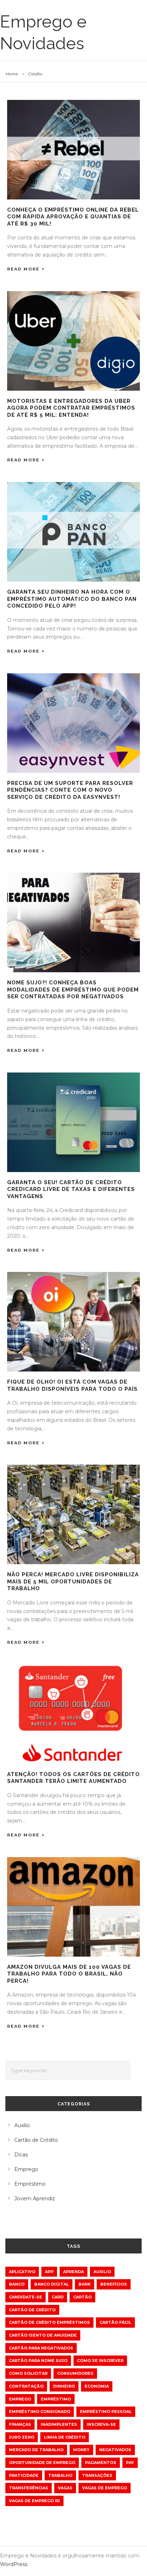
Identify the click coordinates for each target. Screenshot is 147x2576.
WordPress (14, 2564)
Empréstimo (30, 2184)
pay (130, 2463)
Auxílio (22, 2125)
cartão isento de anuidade (43, 2335)
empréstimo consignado (40, 2412)
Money (81, 2450)
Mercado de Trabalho (36, 2450)
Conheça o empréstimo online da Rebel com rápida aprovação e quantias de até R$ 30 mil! (73, 217)
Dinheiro (64, 2386)
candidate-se (26, 2297)
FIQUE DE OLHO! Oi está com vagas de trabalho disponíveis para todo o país (72, 1385)
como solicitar (28, 2373)
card (58, 2297)
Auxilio (102, 2272)
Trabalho (60, 2475)
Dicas (21, 2155)
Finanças (20, 2424)
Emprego (26, 2169)
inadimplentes (59, 2424)
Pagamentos (101, 2463)
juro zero (22, 2437)
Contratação (26, 2386)
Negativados (115, 2450)
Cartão (82, 2297)
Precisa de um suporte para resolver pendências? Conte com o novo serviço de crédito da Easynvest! (70, 790)
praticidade (24, 2475)
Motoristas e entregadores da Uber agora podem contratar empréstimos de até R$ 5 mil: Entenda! (71, 408)
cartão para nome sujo (38, 2361)
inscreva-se (101, 2424)
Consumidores (75, 2373)
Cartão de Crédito (36, 2140)
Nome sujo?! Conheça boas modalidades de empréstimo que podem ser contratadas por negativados (73, 990)
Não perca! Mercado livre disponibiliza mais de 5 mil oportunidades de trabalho (73, 1581)
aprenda (73, 2272)
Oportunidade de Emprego (42, 2463)
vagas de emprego (105, 2488)
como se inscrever (100, 2361)
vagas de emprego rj (34, 2501)
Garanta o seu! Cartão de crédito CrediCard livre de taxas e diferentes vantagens (71, 1189)
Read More (23, 269)
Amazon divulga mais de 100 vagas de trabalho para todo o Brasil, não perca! (69, 1974)
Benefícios (114, 2284)
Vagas (65, 2488)
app (49, 2272)
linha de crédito (65, 2437)
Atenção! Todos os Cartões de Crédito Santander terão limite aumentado (73, 1778)
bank (85, 2284)
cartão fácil (115, 2322)
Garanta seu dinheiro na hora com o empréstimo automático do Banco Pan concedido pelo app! (72, 599)
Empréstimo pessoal (106, 2412)
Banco (17, 2284)
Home (12, 74)
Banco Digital (52, 2284)
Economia (97, 2386)
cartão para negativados (41, 2348)
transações (97, 2475)
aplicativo (22, 2272)
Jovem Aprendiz (35, 2199)
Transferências (29, 2488)
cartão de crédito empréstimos (49, 2322)
